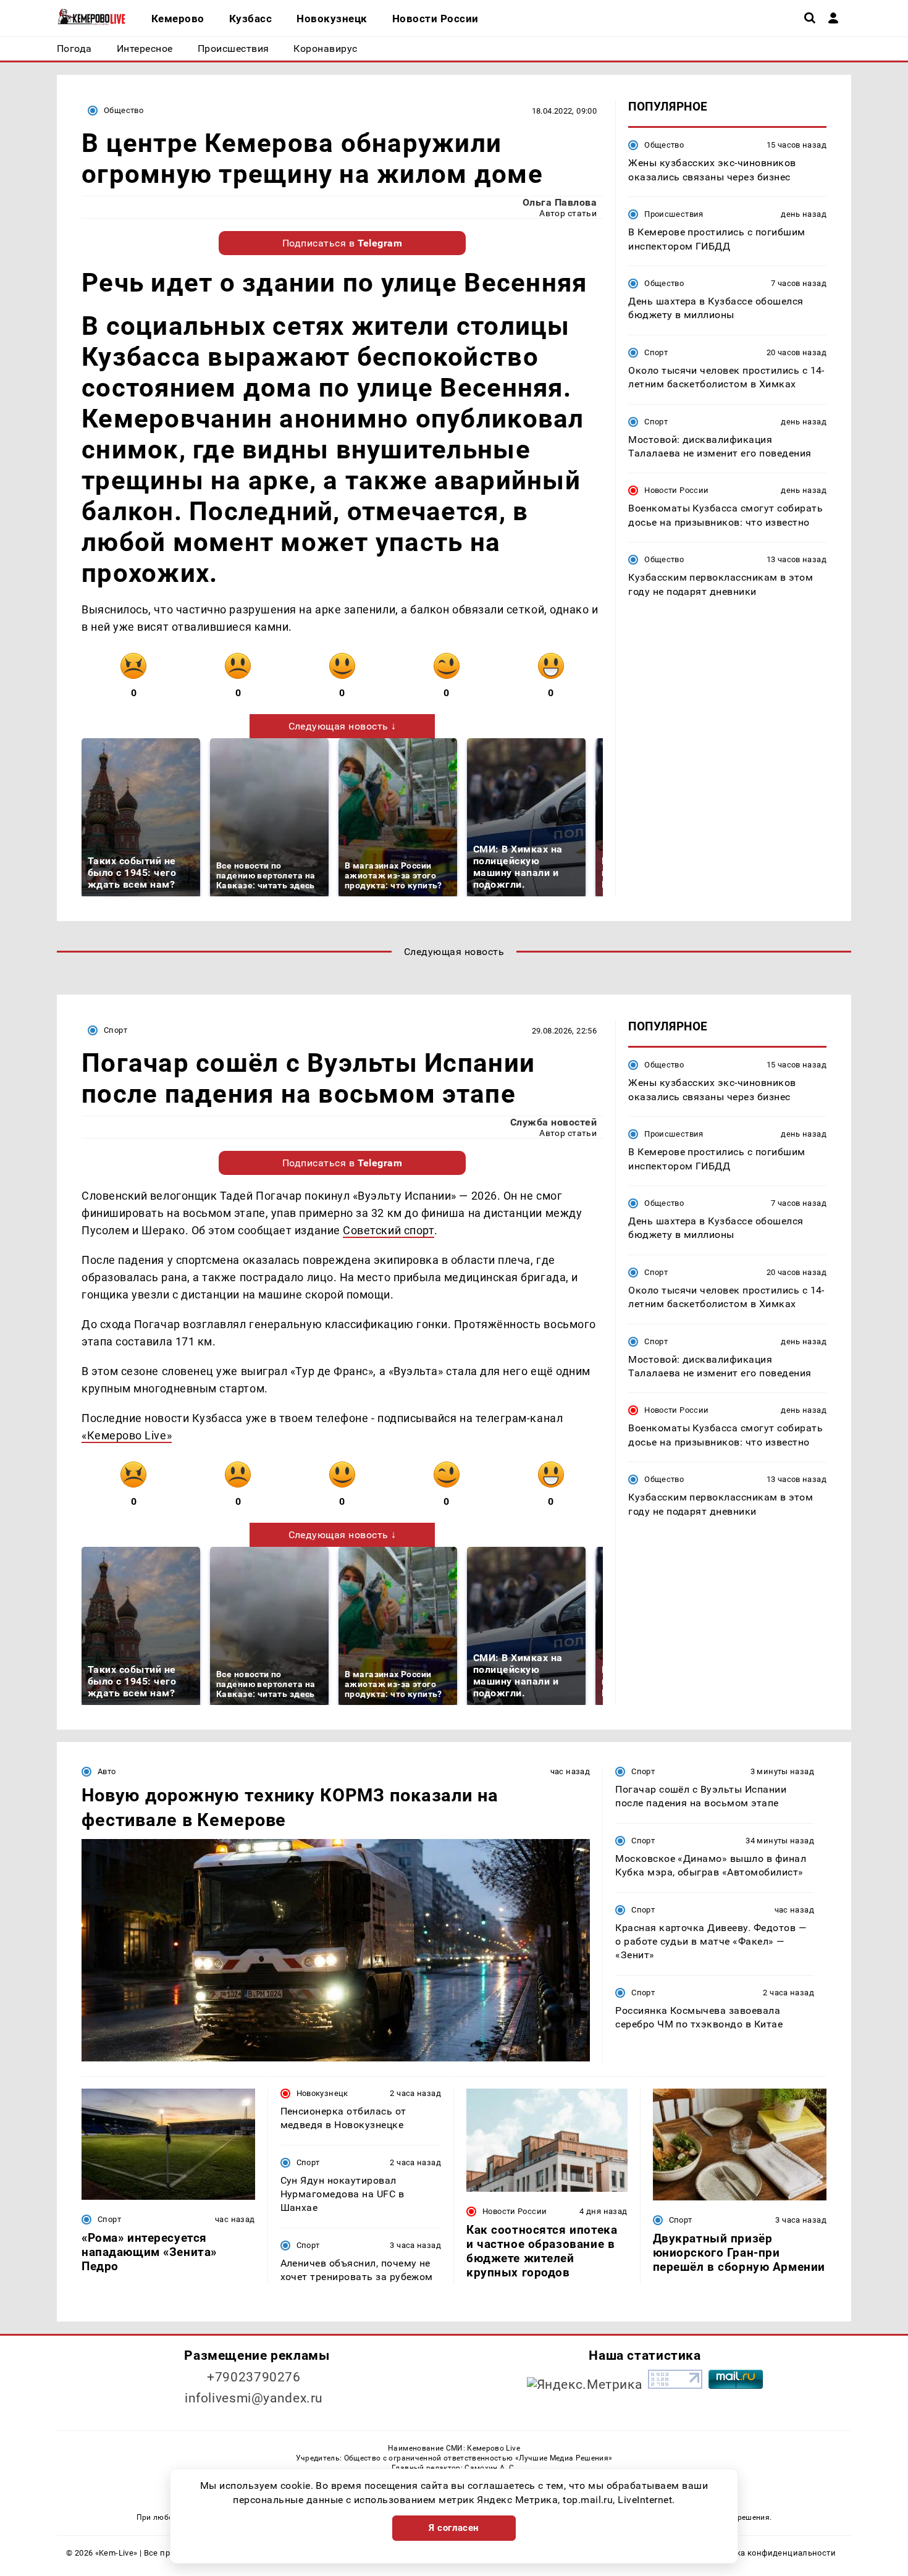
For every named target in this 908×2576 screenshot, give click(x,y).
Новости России (676, 490)
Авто (107, 1771)
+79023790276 (254, 2377)
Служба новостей (553, 1122)
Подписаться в (343, 243)
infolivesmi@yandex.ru (254, 2398)
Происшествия (674, 214)
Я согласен (454, 2528)
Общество (124, 110)
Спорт (656, 352)
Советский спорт (389, 1230)
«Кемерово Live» (127, 1435)
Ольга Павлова (560, 202)
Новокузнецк (322, 2093)
